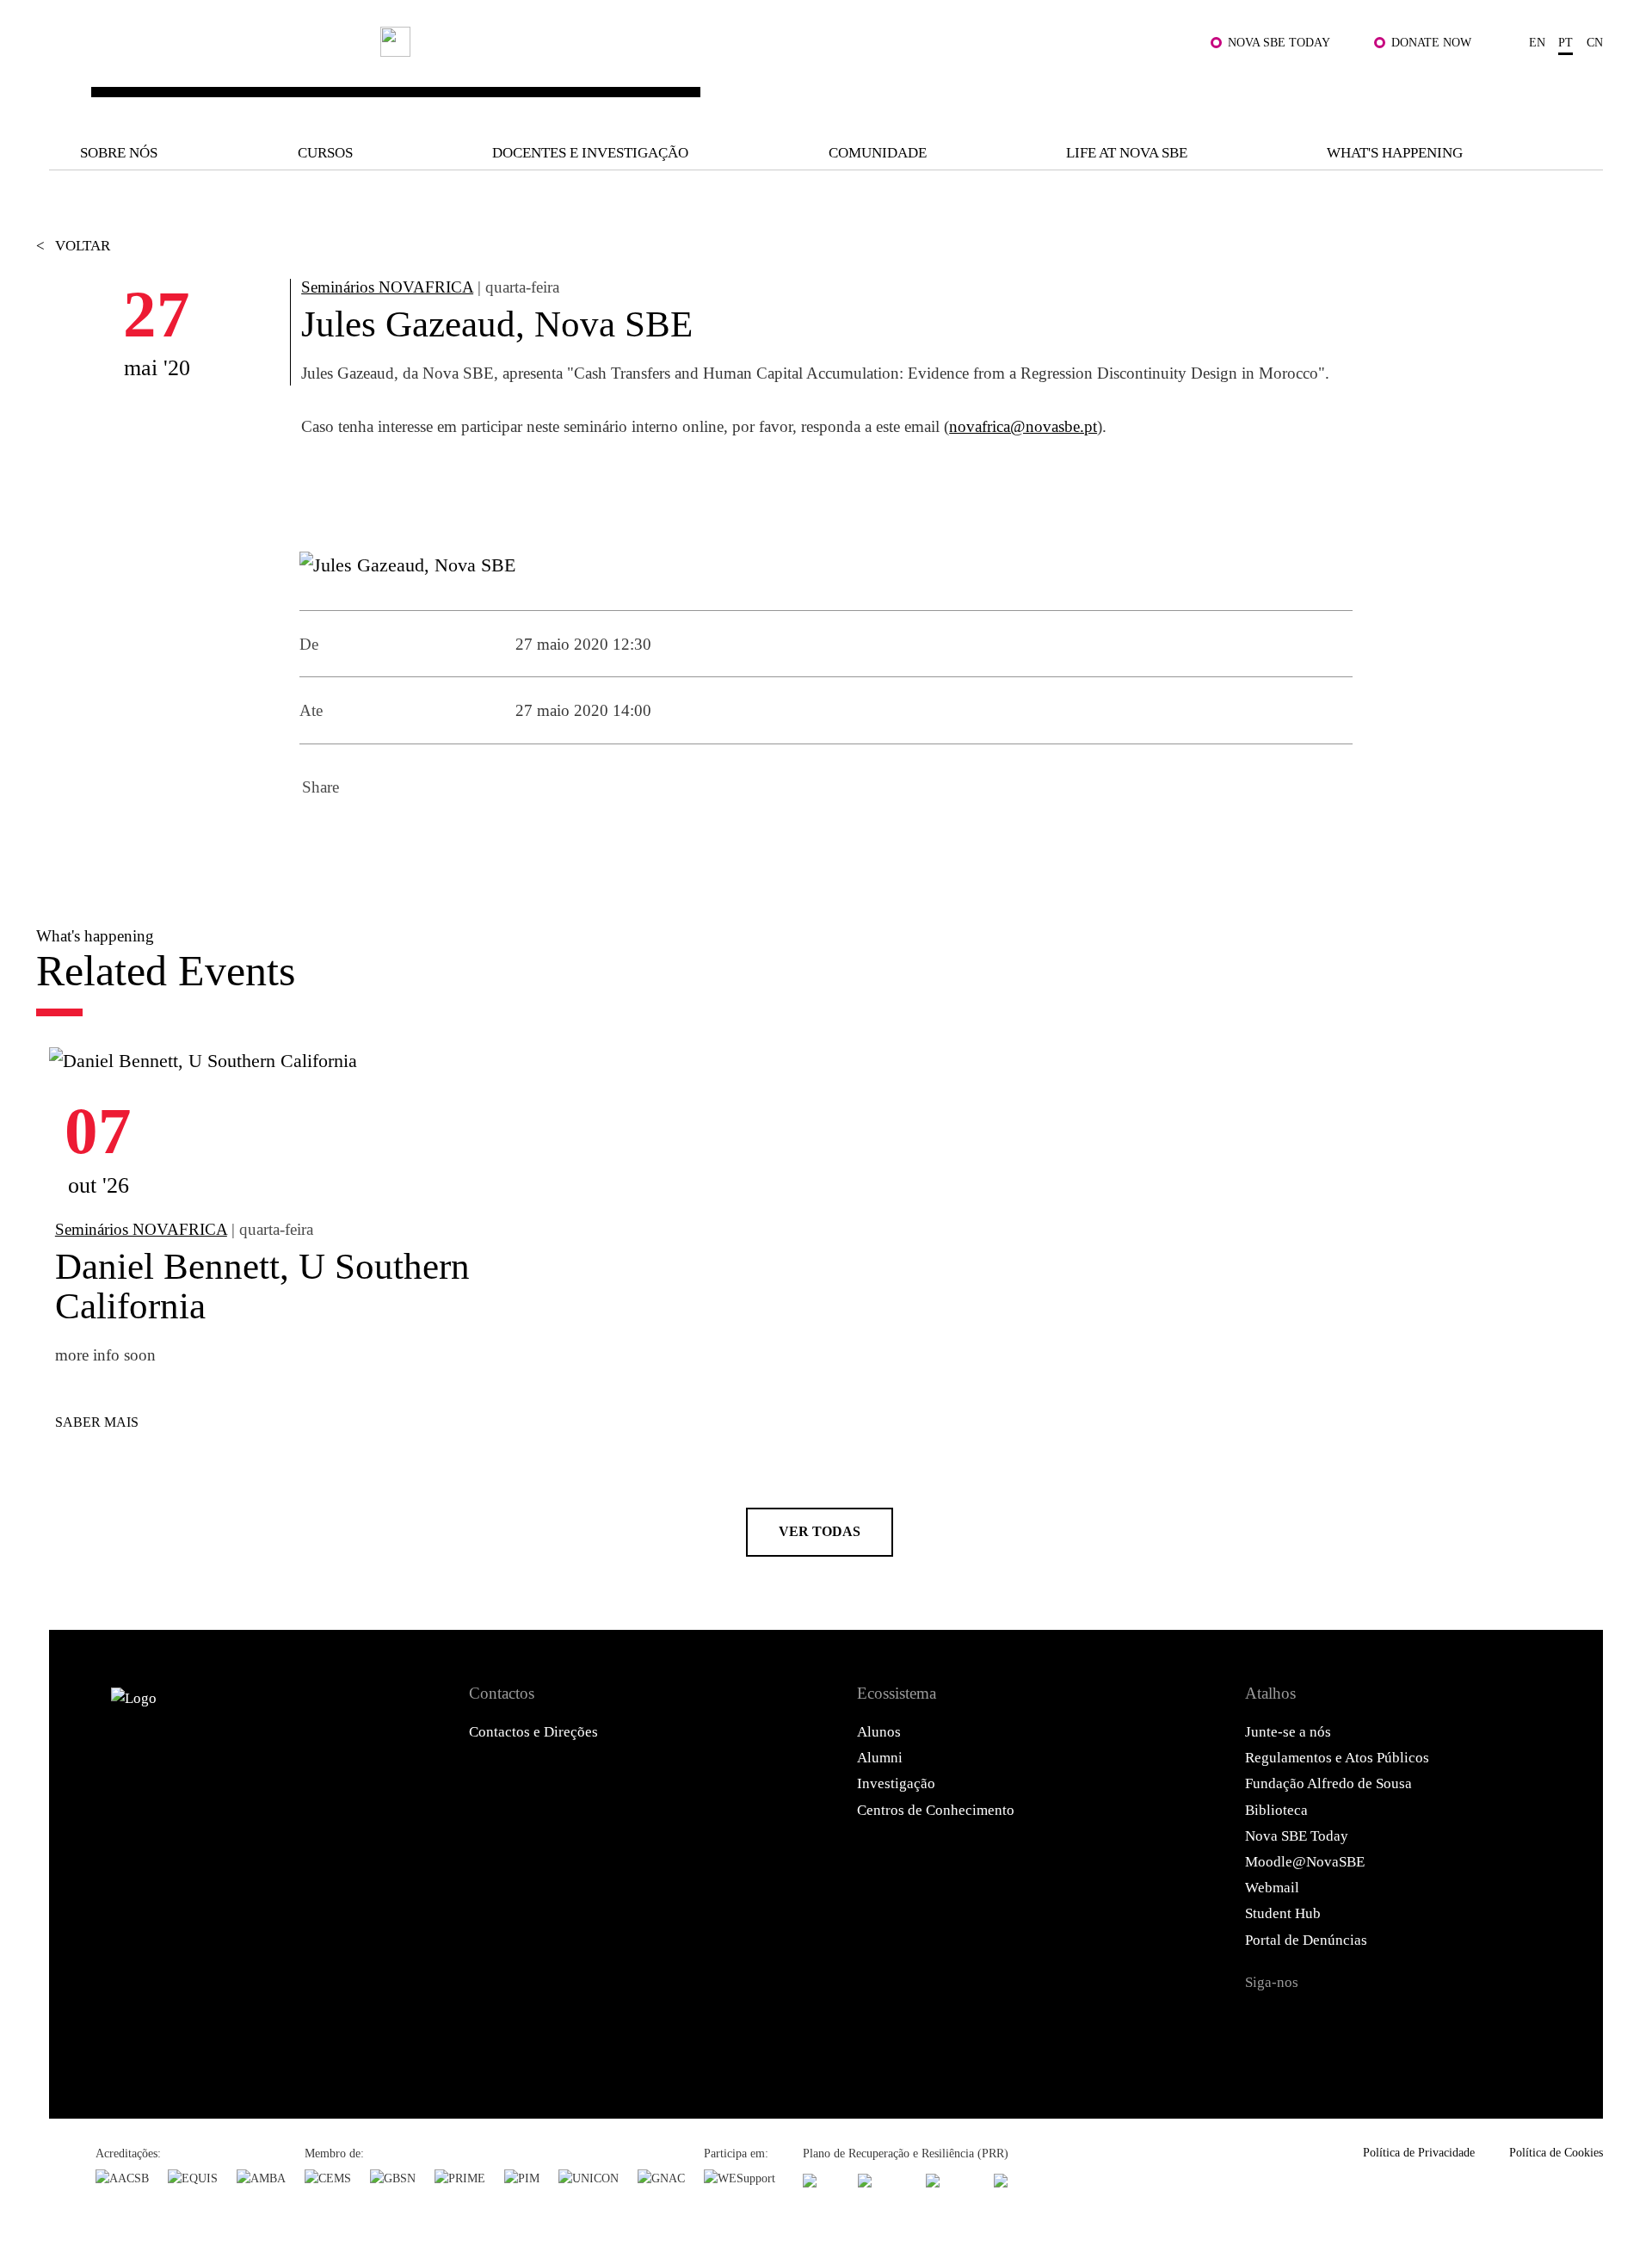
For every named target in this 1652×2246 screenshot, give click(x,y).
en (1537, 42)
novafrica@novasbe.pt (1023, 426)
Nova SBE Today (1279, 42)
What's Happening (1395, 153)
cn (1595, 42)
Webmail (1272, 1888)
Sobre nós (119, 153)
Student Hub (1283, 1913)
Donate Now (1431, 42)
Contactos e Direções (533, 1732)
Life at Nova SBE (1127, 153)
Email (459, 838)
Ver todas (820, 1531)
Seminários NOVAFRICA (387, 287)
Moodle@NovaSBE (1305, 1862)
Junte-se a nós (1288, 1732)
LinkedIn (413, 838)
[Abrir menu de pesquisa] (1582, 88)
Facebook (320, 838)
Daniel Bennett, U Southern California (262, 1286)
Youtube (1437, 2021)
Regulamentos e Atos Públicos (1337, 1758)
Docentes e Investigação (590, 153)
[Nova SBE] (689, 75)
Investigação (896, 1783)
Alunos (879, 1732)
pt (1566, 42)
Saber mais (97, 1422)
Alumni (880, 1758)
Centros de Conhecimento (936, 1810)
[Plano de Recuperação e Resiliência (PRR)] (882, 2180)
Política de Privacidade (1419, 2152)
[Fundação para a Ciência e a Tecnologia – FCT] (821, 2180)
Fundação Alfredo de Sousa (1328, 1783)
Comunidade (878, 153)
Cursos (325, 153)
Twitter (367, 838)
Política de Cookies (1556, 2152)
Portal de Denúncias (1306, 1940)
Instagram (1350, 2021)
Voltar (73, 246)
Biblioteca (1276, 1810)
